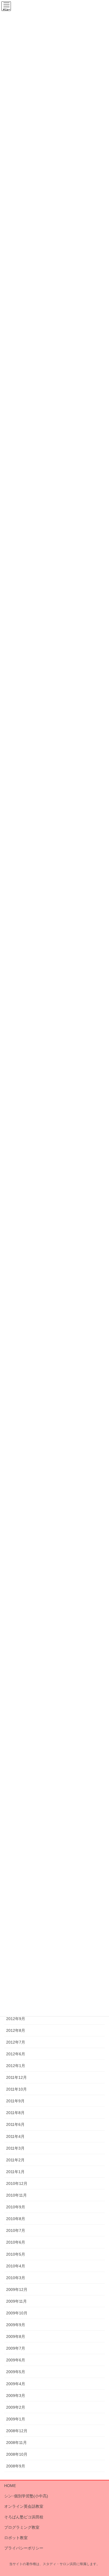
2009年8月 (16, 2337)
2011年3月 (15, 2148)
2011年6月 (15, 2124)
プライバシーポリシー (24, 2548)
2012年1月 (16, 2066)
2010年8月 (16, 2219)
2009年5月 (16, 2372)
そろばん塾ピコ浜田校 (24, 2517)
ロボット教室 (16, 2538)
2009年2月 (16, 2407)
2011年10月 (16, 2089)
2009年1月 (16, 2419)
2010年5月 (16, 2254)
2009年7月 (16, 2348)
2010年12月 (17, 2183)
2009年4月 (16, 2384)
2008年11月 (16, 2443)
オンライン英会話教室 (24, 2506)
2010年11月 (16, 2195)
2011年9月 (15, 2101)
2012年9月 (16, 2019)
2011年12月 (16, 2077)
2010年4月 (16, 2266)
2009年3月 (16, 2396)
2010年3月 (16, 2278)
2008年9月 (16, 2466)
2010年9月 (16, 2207)
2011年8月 (15, 2113)
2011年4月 (15, 2136)
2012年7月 (16, 2042)
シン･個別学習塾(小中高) (26, 2496)
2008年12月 (17, 2431)
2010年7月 (16, 2230)
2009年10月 (17, 2313)
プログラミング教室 (22, 2527)
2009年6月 (16, 2360)
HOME (10, 2486)
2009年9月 (16, 2325)
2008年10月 (17, 2454)
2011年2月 (15, 2160)
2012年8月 (16, 2030)
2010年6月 (16, 2242)
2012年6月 (16, 2054)
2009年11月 (16, 2301)
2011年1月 (15, 2172)
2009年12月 (17, 2289)
